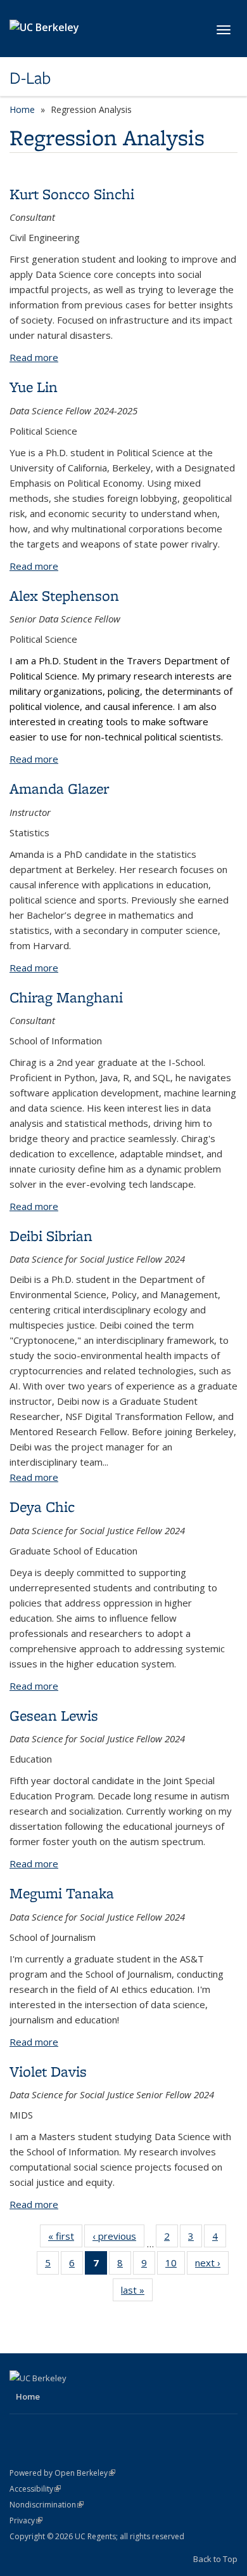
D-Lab (30, 78)
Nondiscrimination (47, 2505)
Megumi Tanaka (62, 1893)
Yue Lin (34, 387)
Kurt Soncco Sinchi (72, 194)
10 (175, 2265)
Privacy (26, 2520)
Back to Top (215, 2559)
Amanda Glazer (59, 788)
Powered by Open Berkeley (62, 2473)
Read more (34, 357)
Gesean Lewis (54, 1715)
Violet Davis (48, 2071)
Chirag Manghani (66, 997)
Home (22, 109)
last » (137, 2293)
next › (212, 2265)
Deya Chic (42, 1507)
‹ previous (118, 2239)
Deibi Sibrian (51, 1236)
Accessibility (35, 2489)
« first (65, 2239)
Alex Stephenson (64, 595)
